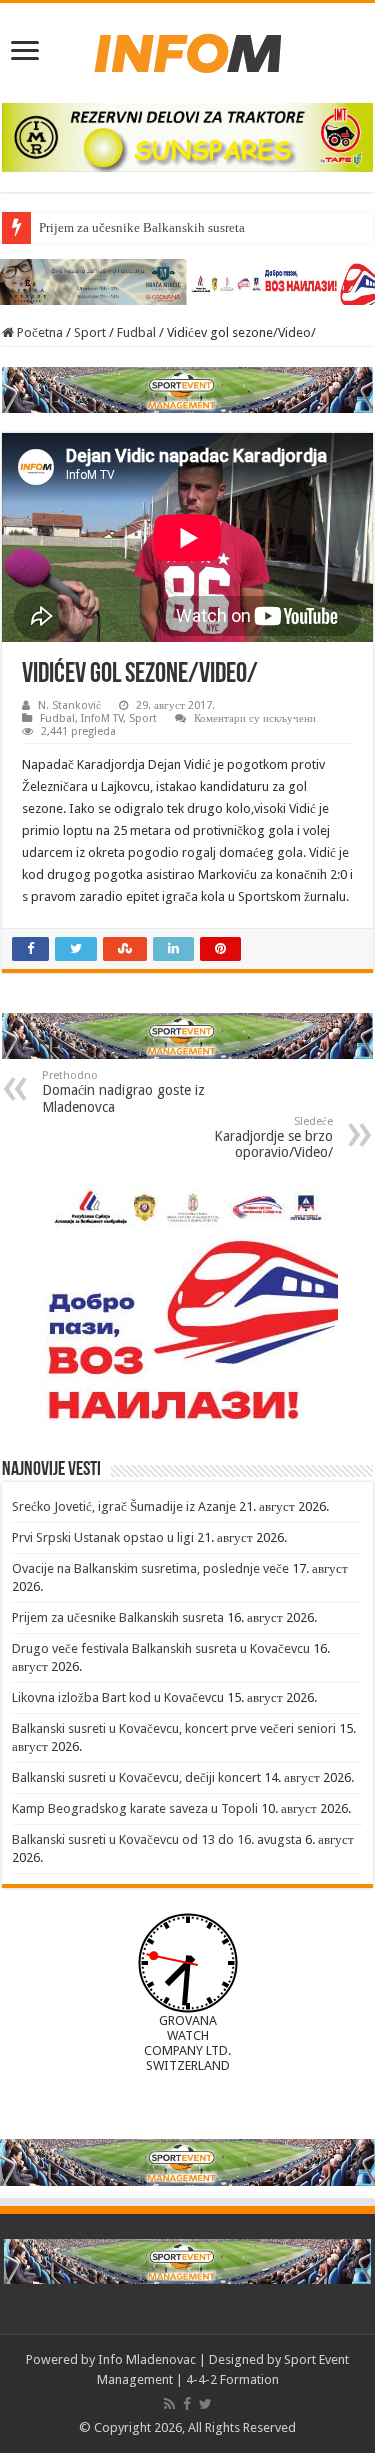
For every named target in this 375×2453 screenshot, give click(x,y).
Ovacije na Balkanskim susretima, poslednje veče (150, 1568)
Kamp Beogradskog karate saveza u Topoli (135, 1808)
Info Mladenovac (147, 2359)
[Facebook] (187, 2404)
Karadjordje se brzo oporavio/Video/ (273, 1137)
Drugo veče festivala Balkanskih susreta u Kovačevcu (161, 1648)
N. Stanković (69, 705)
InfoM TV (102, 718)
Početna (38, 332)
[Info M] (188, 49)
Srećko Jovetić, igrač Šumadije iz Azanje (124, 1506)
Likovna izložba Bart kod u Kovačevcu (118, 1697)
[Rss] (169, 2404)
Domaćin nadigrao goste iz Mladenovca (123, 1092)
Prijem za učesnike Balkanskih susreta (142, 227)
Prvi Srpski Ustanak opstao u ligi (103, 1537)
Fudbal (136, 332)
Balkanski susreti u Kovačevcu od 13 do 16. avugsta (157, 1839)
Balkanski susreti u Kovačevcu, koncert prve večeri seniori (174, 1728)
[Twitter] (205, 2404)
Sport (90, 332)
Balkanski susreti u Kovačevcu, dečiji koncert (136, 1777)
